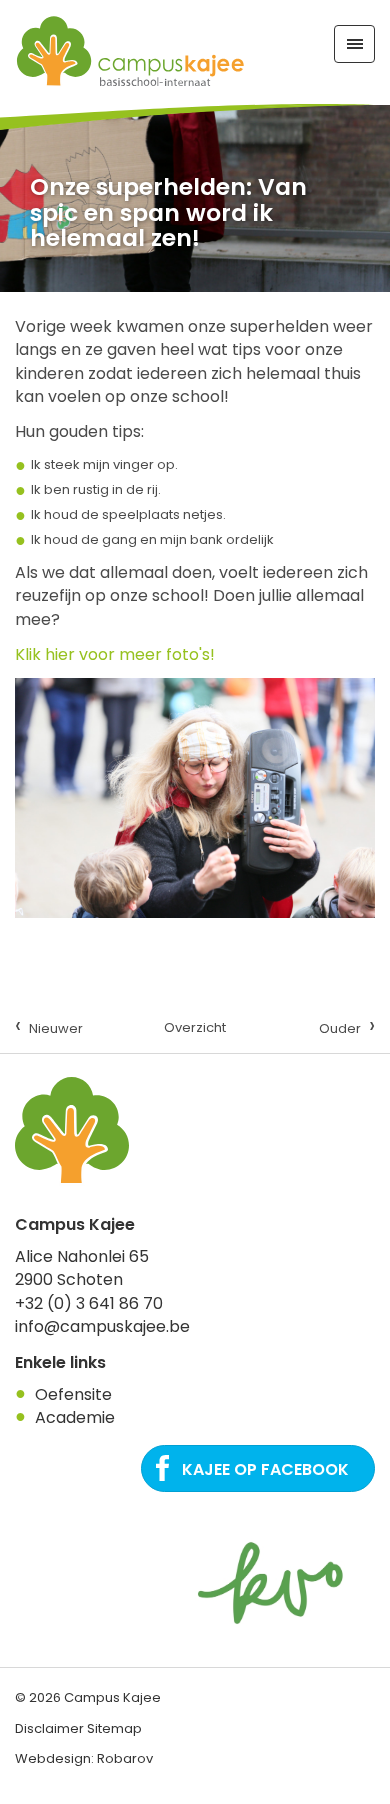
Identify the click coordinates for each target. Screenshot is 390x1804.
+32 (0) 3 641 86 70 (89, 1303)
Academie (75, 1417)
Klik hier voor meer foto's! (115, 654)
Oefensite (73, 1394)
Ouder (347, 1025)
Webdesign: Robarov (84, 1758)
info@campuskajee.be (102, 1326)
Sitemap (114, 1728)
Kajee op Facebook (265, 1469)
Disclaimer (49, 1728)
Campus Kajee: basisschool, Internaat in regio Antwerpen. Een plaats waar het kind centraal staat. (130, 52)
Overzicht (195, 1027)
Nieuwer (49, 1025)
